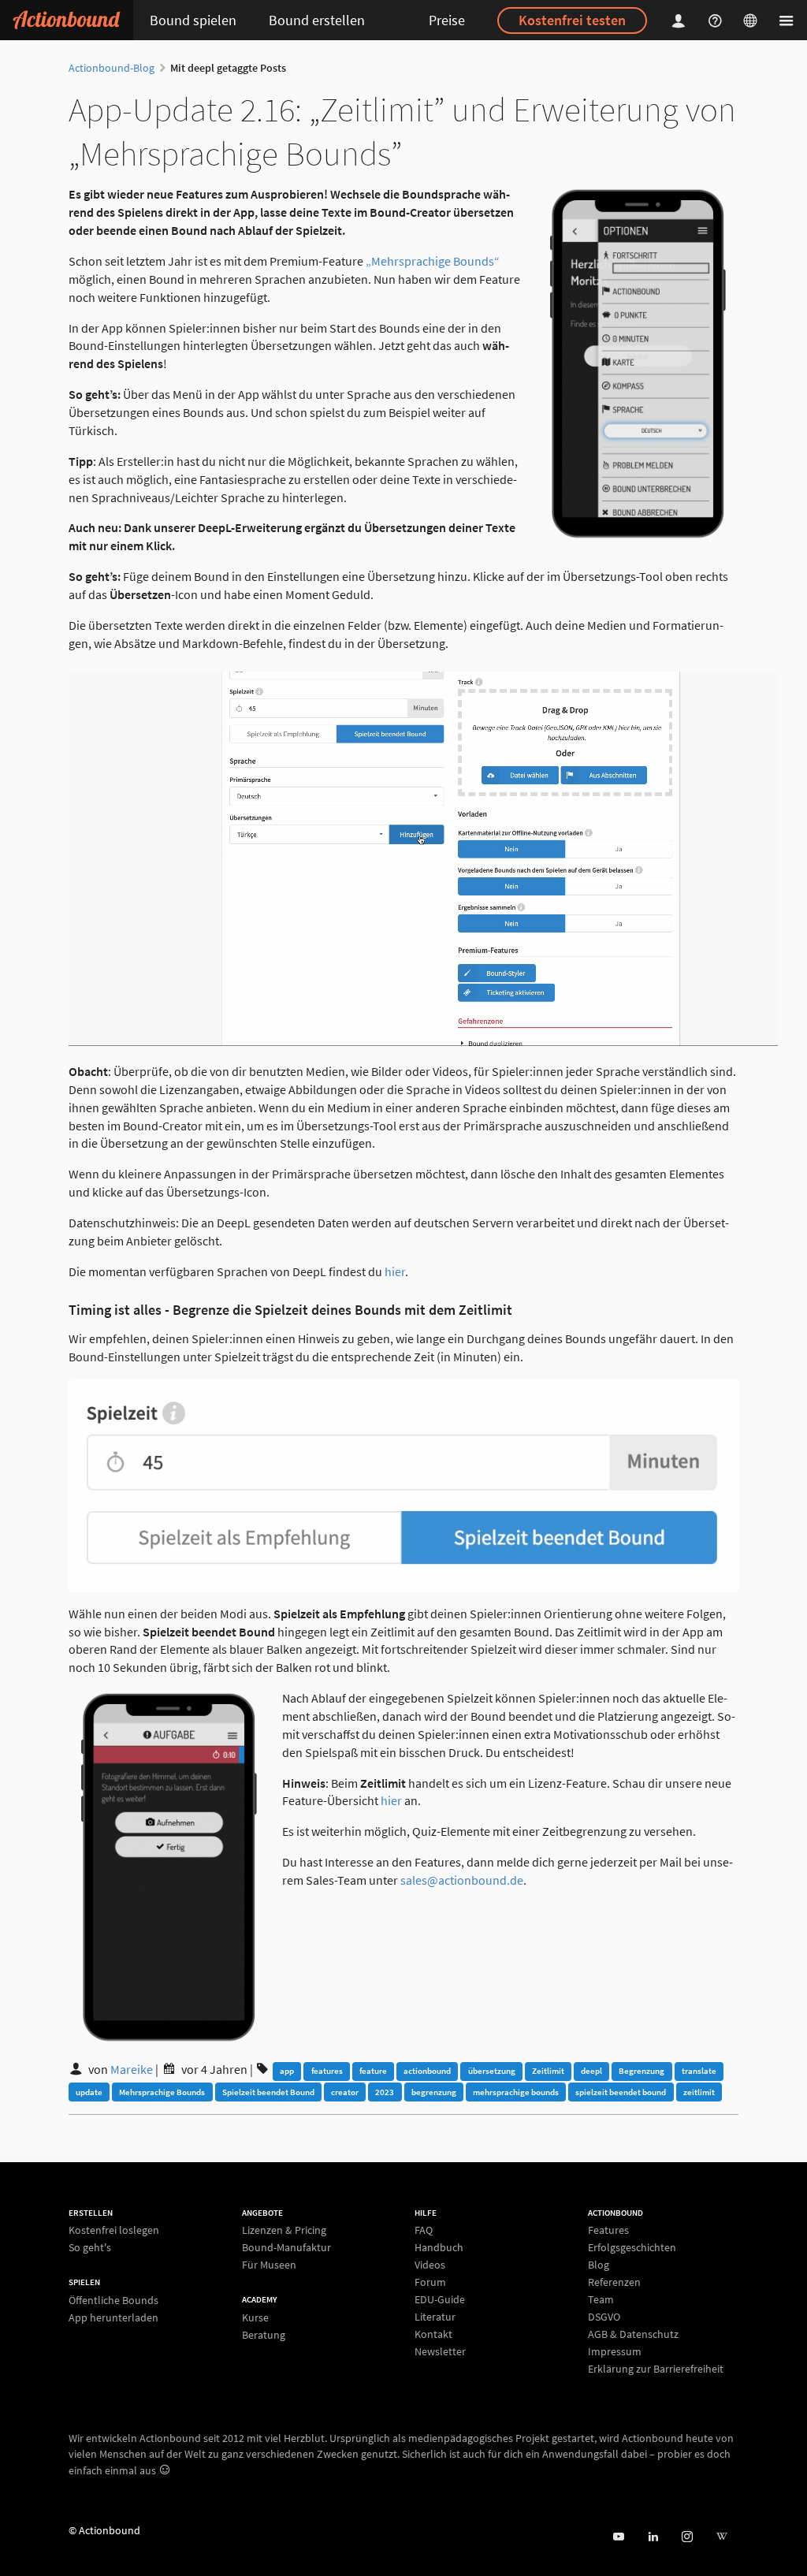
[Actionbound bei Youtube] (618, 2537)
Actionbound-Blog (112, 68)
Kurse (255, 2318)
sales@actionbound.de (462, 1880)
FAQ (424, 2230)
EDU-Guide (440, 2299)
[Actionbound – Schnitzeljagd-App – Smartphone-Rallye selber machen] (67, 20)
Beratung (264, 2334)
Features (608, 2230)
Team (601, 2299)
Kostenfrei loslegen (114, 2230)
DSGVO (604, 2317)
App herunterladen (113, 2317)
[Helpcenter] (717, 20)
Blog (599, 2265)
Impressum (615, 2351)
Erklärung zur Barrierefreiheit (656, 2368)
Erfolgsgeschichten (632, 2247)
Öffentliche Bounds (113, 2301)
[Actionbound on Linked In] (653, 2537)
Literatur (435, 2317)
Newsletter (440, 2351)
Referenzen (614, 2282)
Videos (430, 2265)
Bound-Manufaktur (286, 2247)
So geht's (90, 2247)
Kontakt (433, 2334)
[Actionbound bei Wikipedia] (721, 2537)
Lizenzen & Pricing (284, 2230)
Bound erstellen (317, 20)
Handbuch (439, 2247)
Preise (447, 20)
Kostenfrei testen (572, 20)
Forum (430, 2282)
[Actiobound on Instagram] (687, 2537)
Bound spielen (193, 20)
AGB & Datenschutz (633, 2334)
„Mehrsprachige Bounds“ (433, 261)
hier (395, 1271)
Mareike (132, 2069)
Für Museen (269, 2264)
